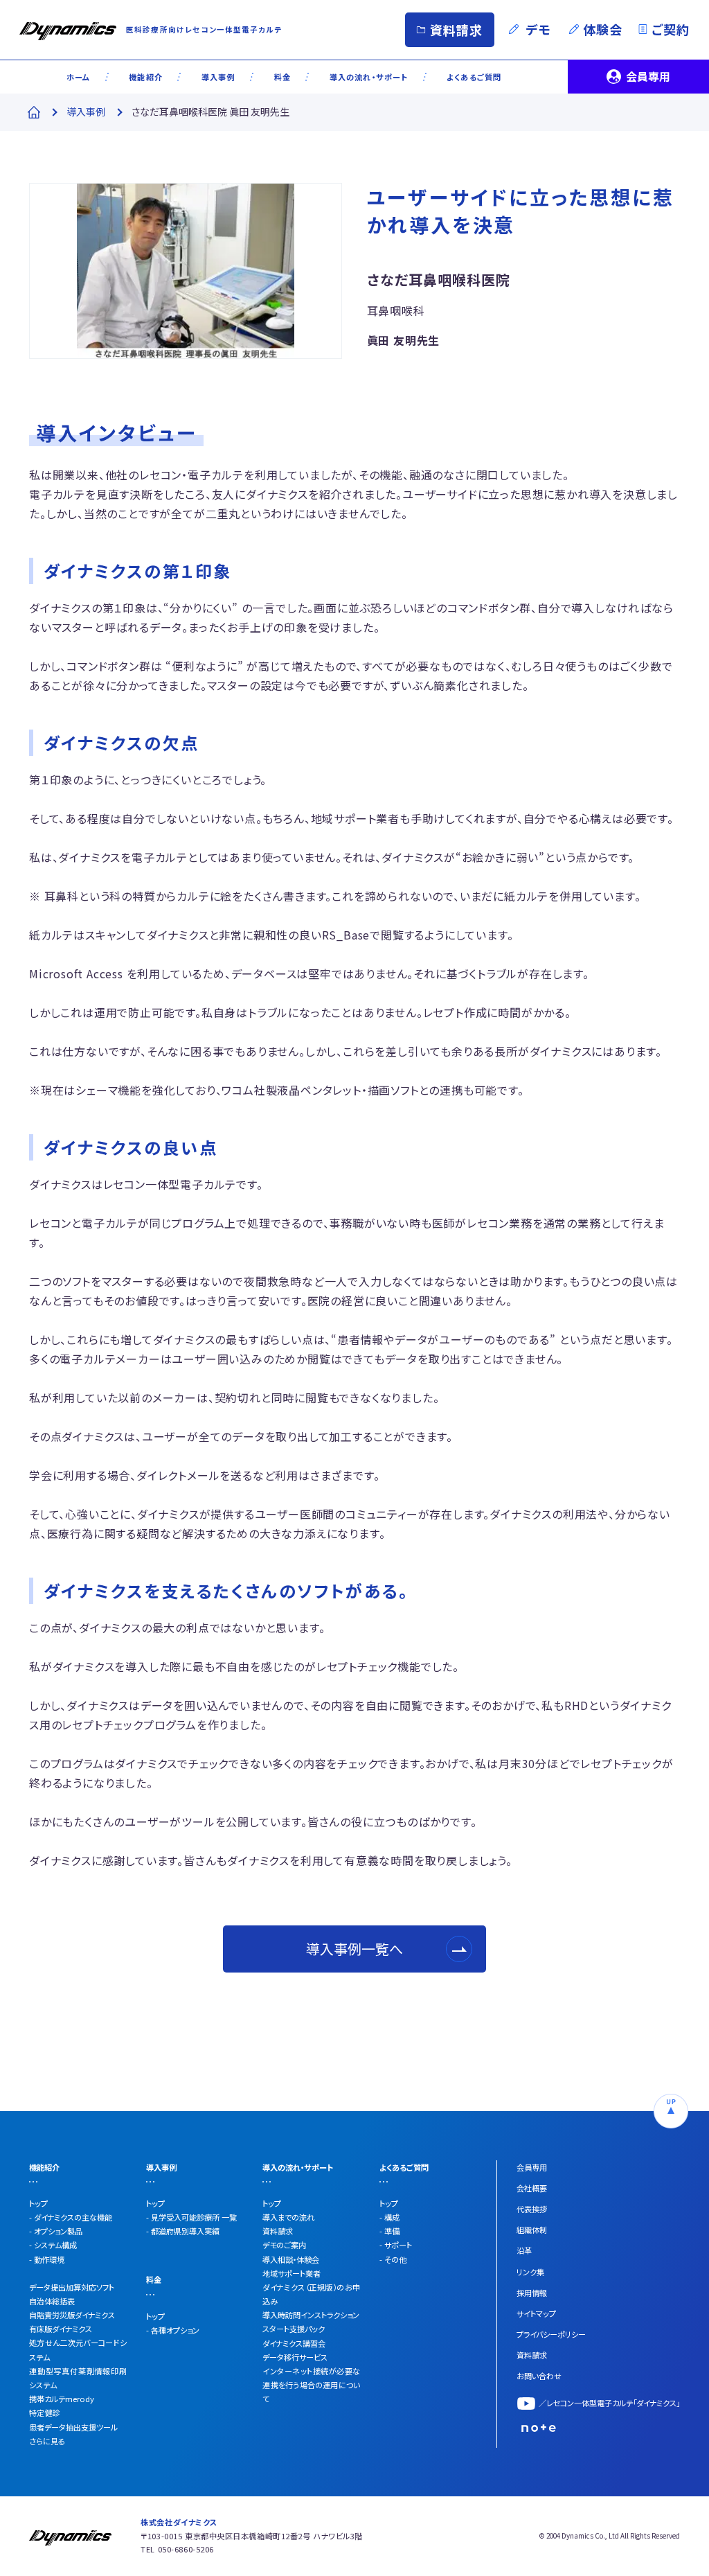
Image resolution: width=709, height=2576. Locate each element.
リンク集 (530, 2272)
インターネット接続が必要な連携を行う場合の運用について (311, 2385)
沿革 (524, 2250)
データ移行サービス (295, 2357)
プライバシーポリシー (551, 2334)
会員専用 (648, 76)
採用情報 (532, 2293)
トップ (38, 2203)
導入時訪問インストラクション (311, 2315)
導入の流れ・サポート (369, 77)
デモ (539, 29)
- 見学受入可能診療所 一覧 (191, 2217)
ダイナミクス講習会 (294, 2343)
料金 (282, 77)
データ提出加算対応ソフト (72, 2287)
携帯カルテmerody (62, 2399)
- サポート (396, 2245)
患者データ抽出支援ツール (73, 2427)
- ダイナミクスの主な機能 (71, 2217)
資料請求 (457, 30)
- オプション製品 (56, 2231)
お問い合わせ (539, 2376)
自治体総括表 (52, 2301)
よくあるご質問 (474, 77)
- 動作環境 (47, 2259)
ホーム (78, 77)
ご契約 (671, 29)
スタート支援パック (294, 2329)
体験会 (603, 29)
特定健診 (44, 2412)
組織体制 (532, 2230)
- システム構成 (53, 2245)
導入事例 (218, 77)
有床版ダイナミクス (61, 2329)
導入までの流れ (288, 2217)
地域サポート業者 (291, 2273)
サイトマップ (536, 2313)
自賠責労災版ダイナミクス (72, 2315)
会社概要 (532, 2188)
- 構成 (389, 2217)
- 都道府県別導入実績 (183, 2231)
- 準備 (389, 2231)
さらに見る (47, 2441)
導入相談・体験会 (291, 2259)
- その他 (393, 2259)
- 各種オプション (173, 2330)
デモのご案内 (284, 2245)
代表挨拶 (532, 2209)
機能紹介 (146, 77)
